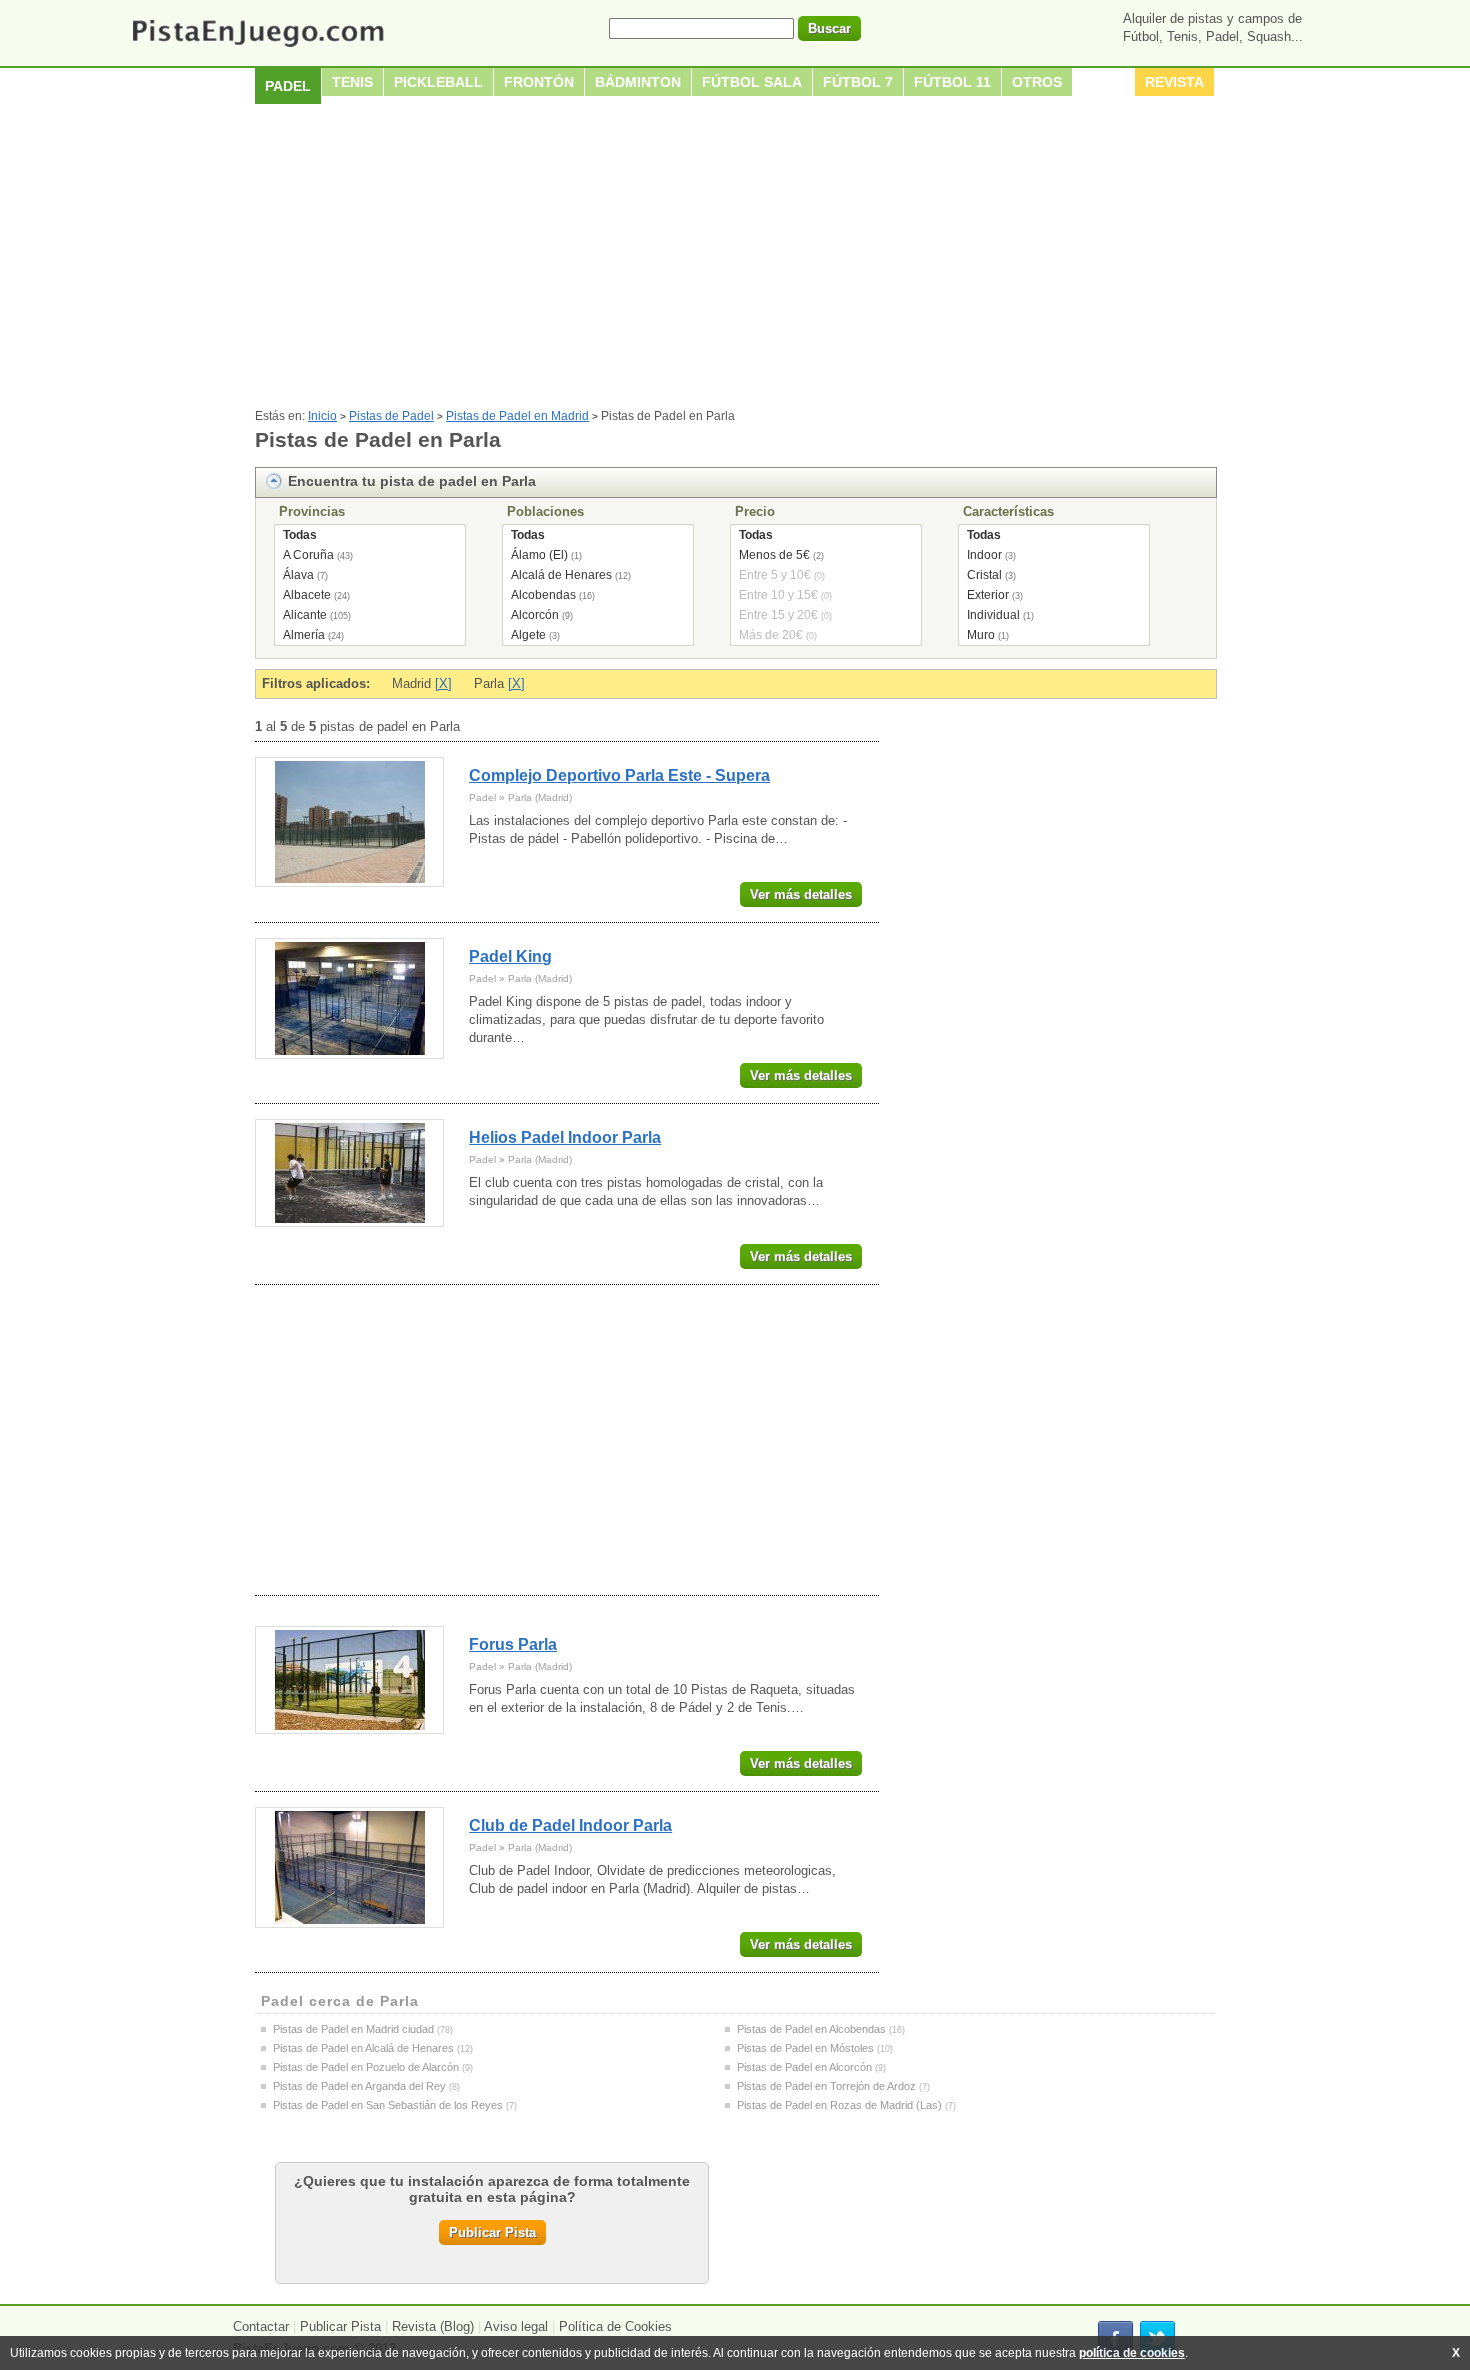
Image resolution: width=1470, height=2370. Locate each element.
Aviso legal (516, 2326)
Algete (528, 635)
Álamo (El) (539, 555)
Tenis (352, 82)
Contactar (261, 2326)
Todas (300, 535)
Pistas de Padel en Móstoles (805, 2048)
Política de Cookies (615, 2326)
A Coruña (308, 555)
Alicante (305, 615)
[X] (443, 683)
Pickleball (438, 82)
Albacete (307, 595)
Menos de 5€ (774, 555)
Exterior (988, 595)
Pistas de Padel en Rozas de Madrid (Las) (839, 2105)
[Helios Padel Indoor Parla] (349, 1173)
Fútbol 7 (858, 82)
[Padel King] (349, 998)
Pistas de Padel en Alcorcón (804, 2067)
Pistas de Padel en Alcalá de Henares (363, 2048)
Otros (1037, 82)
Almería (304, 635)
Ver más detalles (801, 894)
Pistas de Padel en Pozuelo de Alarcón (366, 2067)
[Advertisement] (735, 259)
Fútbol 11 (952, 82)
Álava (298, 575)
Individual (993, 615)
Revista (1174, 82)
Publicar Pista (492, 2232)
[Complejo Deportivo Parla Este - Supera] (349, 822)
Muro (981, 635)
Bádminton (638, 82)
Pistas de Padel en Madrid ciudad (353, 2029)
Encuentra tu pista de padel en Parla (412, 481)
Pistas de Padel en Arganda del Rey (359, 2086)
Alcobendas (543, 595)
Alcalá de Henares (561, 575)
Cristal (984, 575)
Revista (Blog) (433, 2326)
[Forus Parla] (349, 1680)
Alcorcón (535, 615)
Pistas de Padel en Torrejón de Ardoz (826, 2086)
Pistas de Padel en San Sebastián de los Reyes (388, 2105)
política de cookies (1132, 2353)
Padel (288, 86)
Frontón (539, 82)
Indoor (984, 555)
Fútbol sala (752, 82)
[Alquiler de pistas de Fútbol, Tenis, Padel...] (257, 48)
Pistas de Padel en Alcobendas (811, 2029)
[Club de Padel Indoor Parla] (349, 1867)
